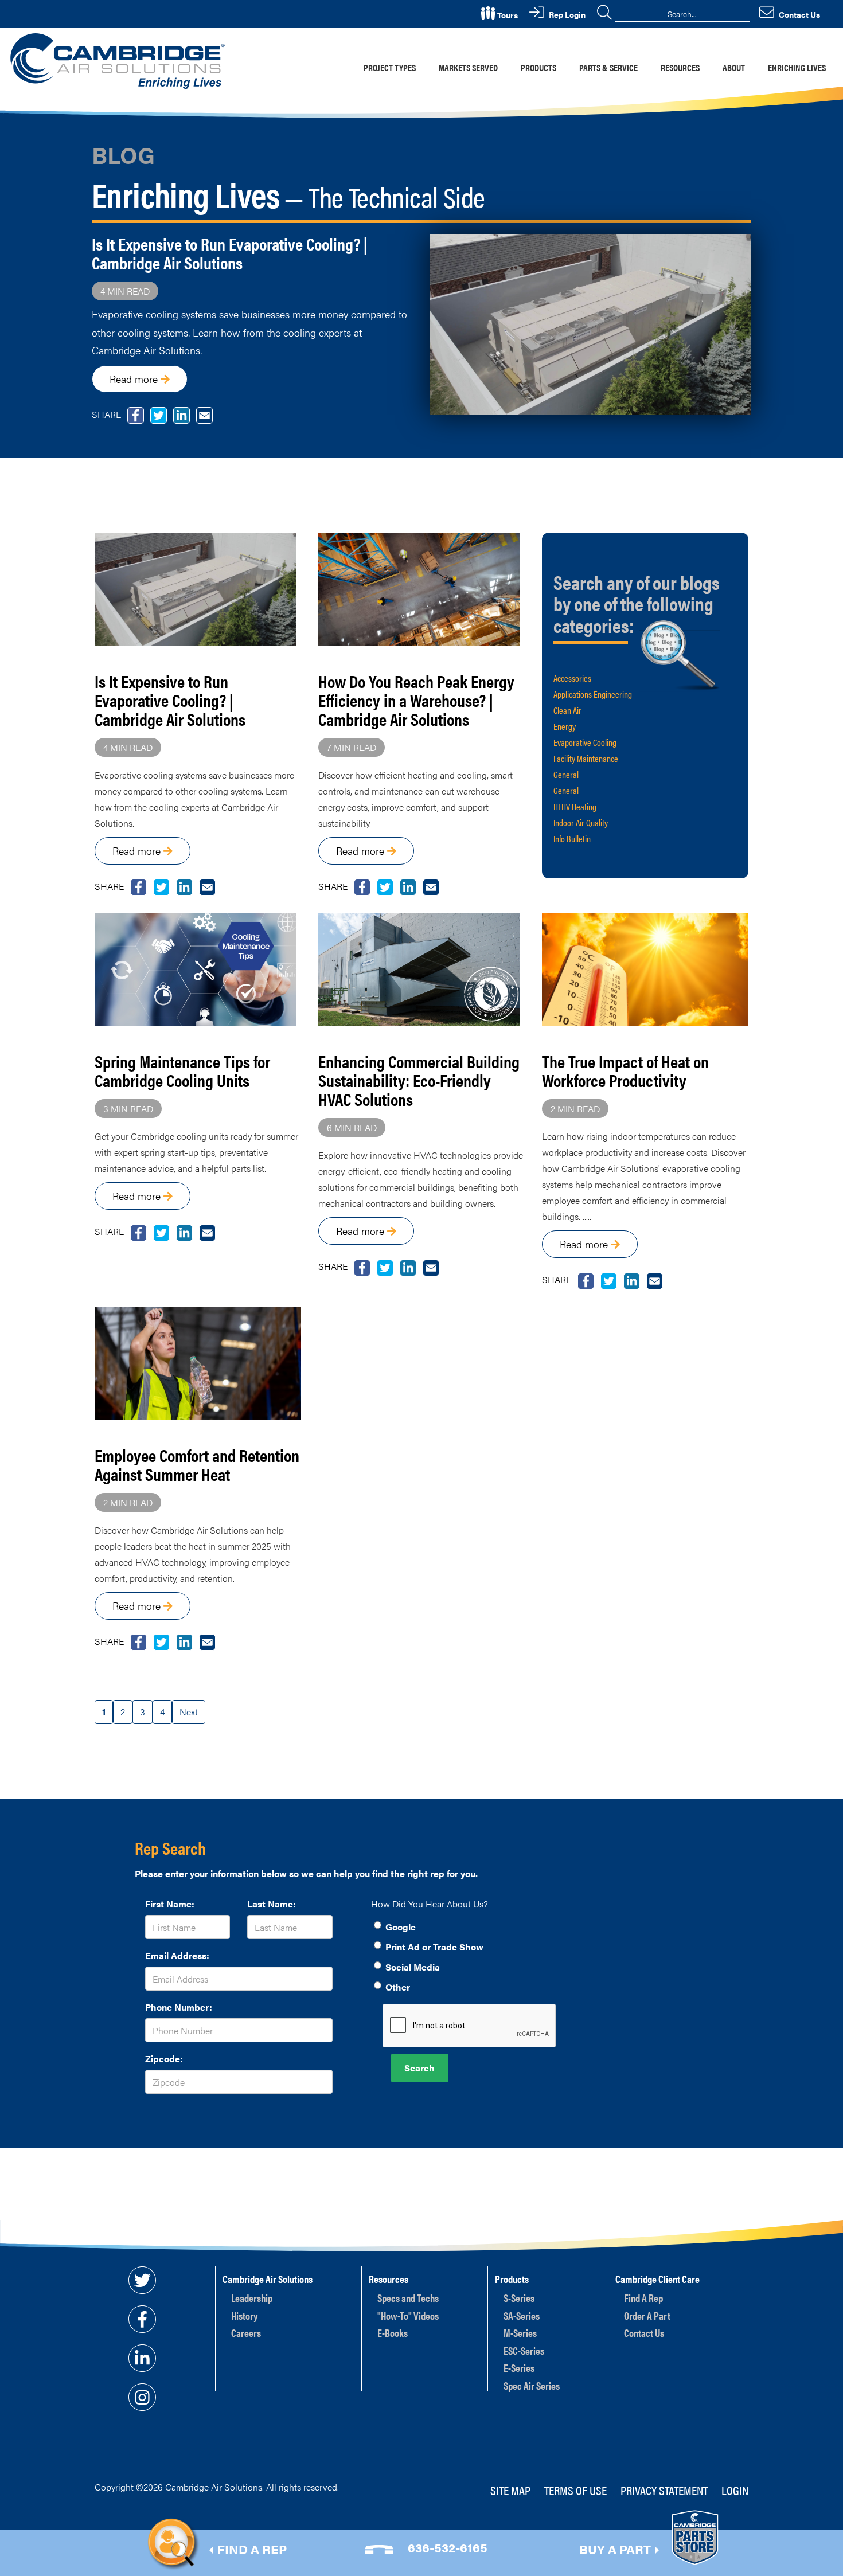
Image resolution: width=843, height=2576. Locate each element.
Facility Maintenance (586, 758)
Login (735, 2490)
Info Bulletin (572, 839)
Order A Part (647, 2315)
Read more (135, 379)
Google (401, 1927)
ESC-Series (524, 2350)
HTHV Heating (575, 806)
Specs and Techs (408, 2298)
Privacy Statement (664, 2490)
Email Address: (177, 1955)
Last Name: (272, 1904)
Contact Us (644, 2333)
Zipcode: (164, 2059)
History (245, 2315)
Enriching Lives (797, 67)
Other (398, 1987)
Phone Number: (179, 2007)
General (566, 774)
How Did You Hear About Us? (430, 1904)
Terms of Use (575, 2490)
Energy (565, 726)
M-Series (520, 2333)
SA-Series (522, 2315)
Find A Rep (643, 2298)
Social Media (413, 1967)
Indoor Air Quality (581, 822)
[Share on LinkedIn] (184, 886)
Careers (246, 2333)
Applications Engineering (593, 694)
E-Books (393, 2333)
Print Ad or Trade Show (434, 1947)
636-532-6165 (448, 2547)
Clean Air (567, 710)
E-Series (519, 2368)
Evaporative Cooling (585, 742)
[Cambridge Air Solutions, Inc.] (120, 60)
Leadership (252, 2298)
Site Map (510, 2490)
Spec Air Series (532, 2385)
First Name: (170, 1904)
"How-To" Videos (408, 2315)
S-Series (519, 2298)
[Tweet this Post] (138, 886)
